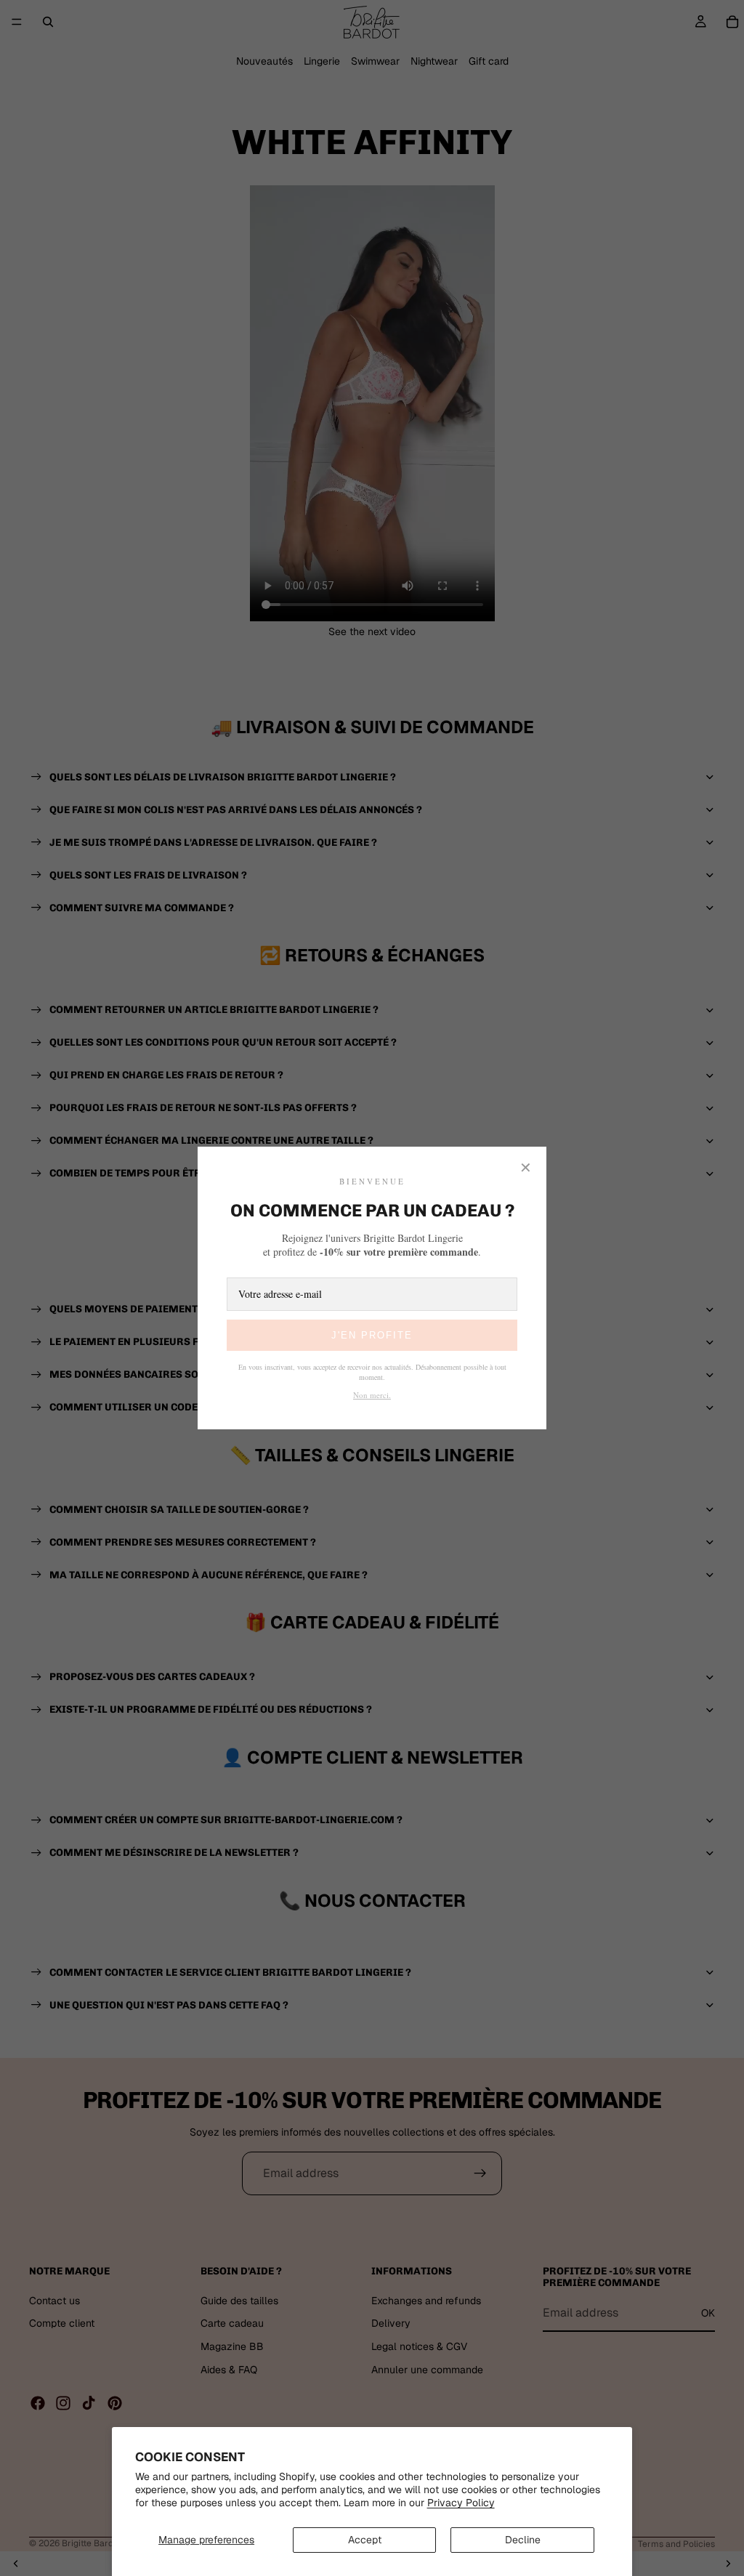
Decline (523, 2540)
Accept (365, 2540)
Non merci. (372, 1395)
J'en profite (372, 1335)
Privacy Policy (461, 2503)
